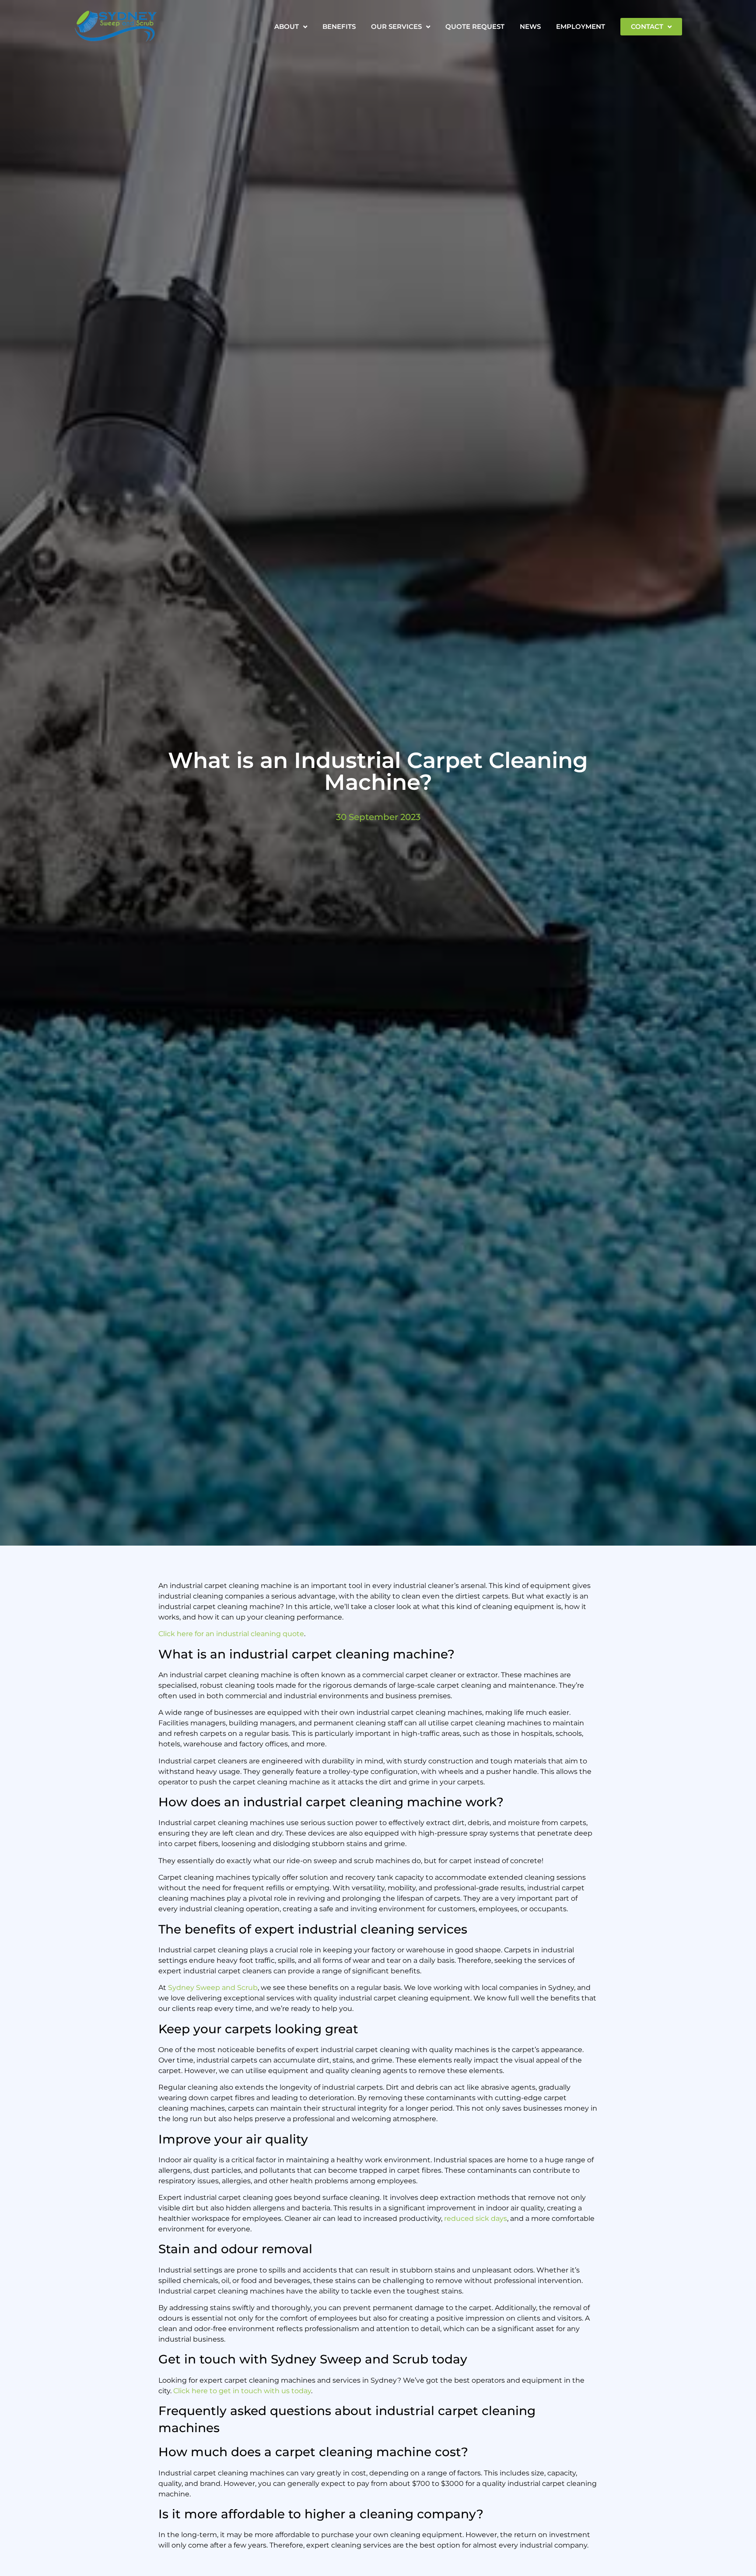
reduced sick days (476, 2218)
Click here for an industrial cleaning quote (231, 1634)
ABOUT (287, 26)
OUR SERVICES (396, 26)
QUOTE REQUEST (475, 26)
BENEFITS (339, 26)
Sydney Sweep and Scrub (213, 1988)
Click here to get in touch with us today (242, 2391)
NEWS (530, 26)
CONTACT (647, 26)
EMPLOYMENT (581, 26)
